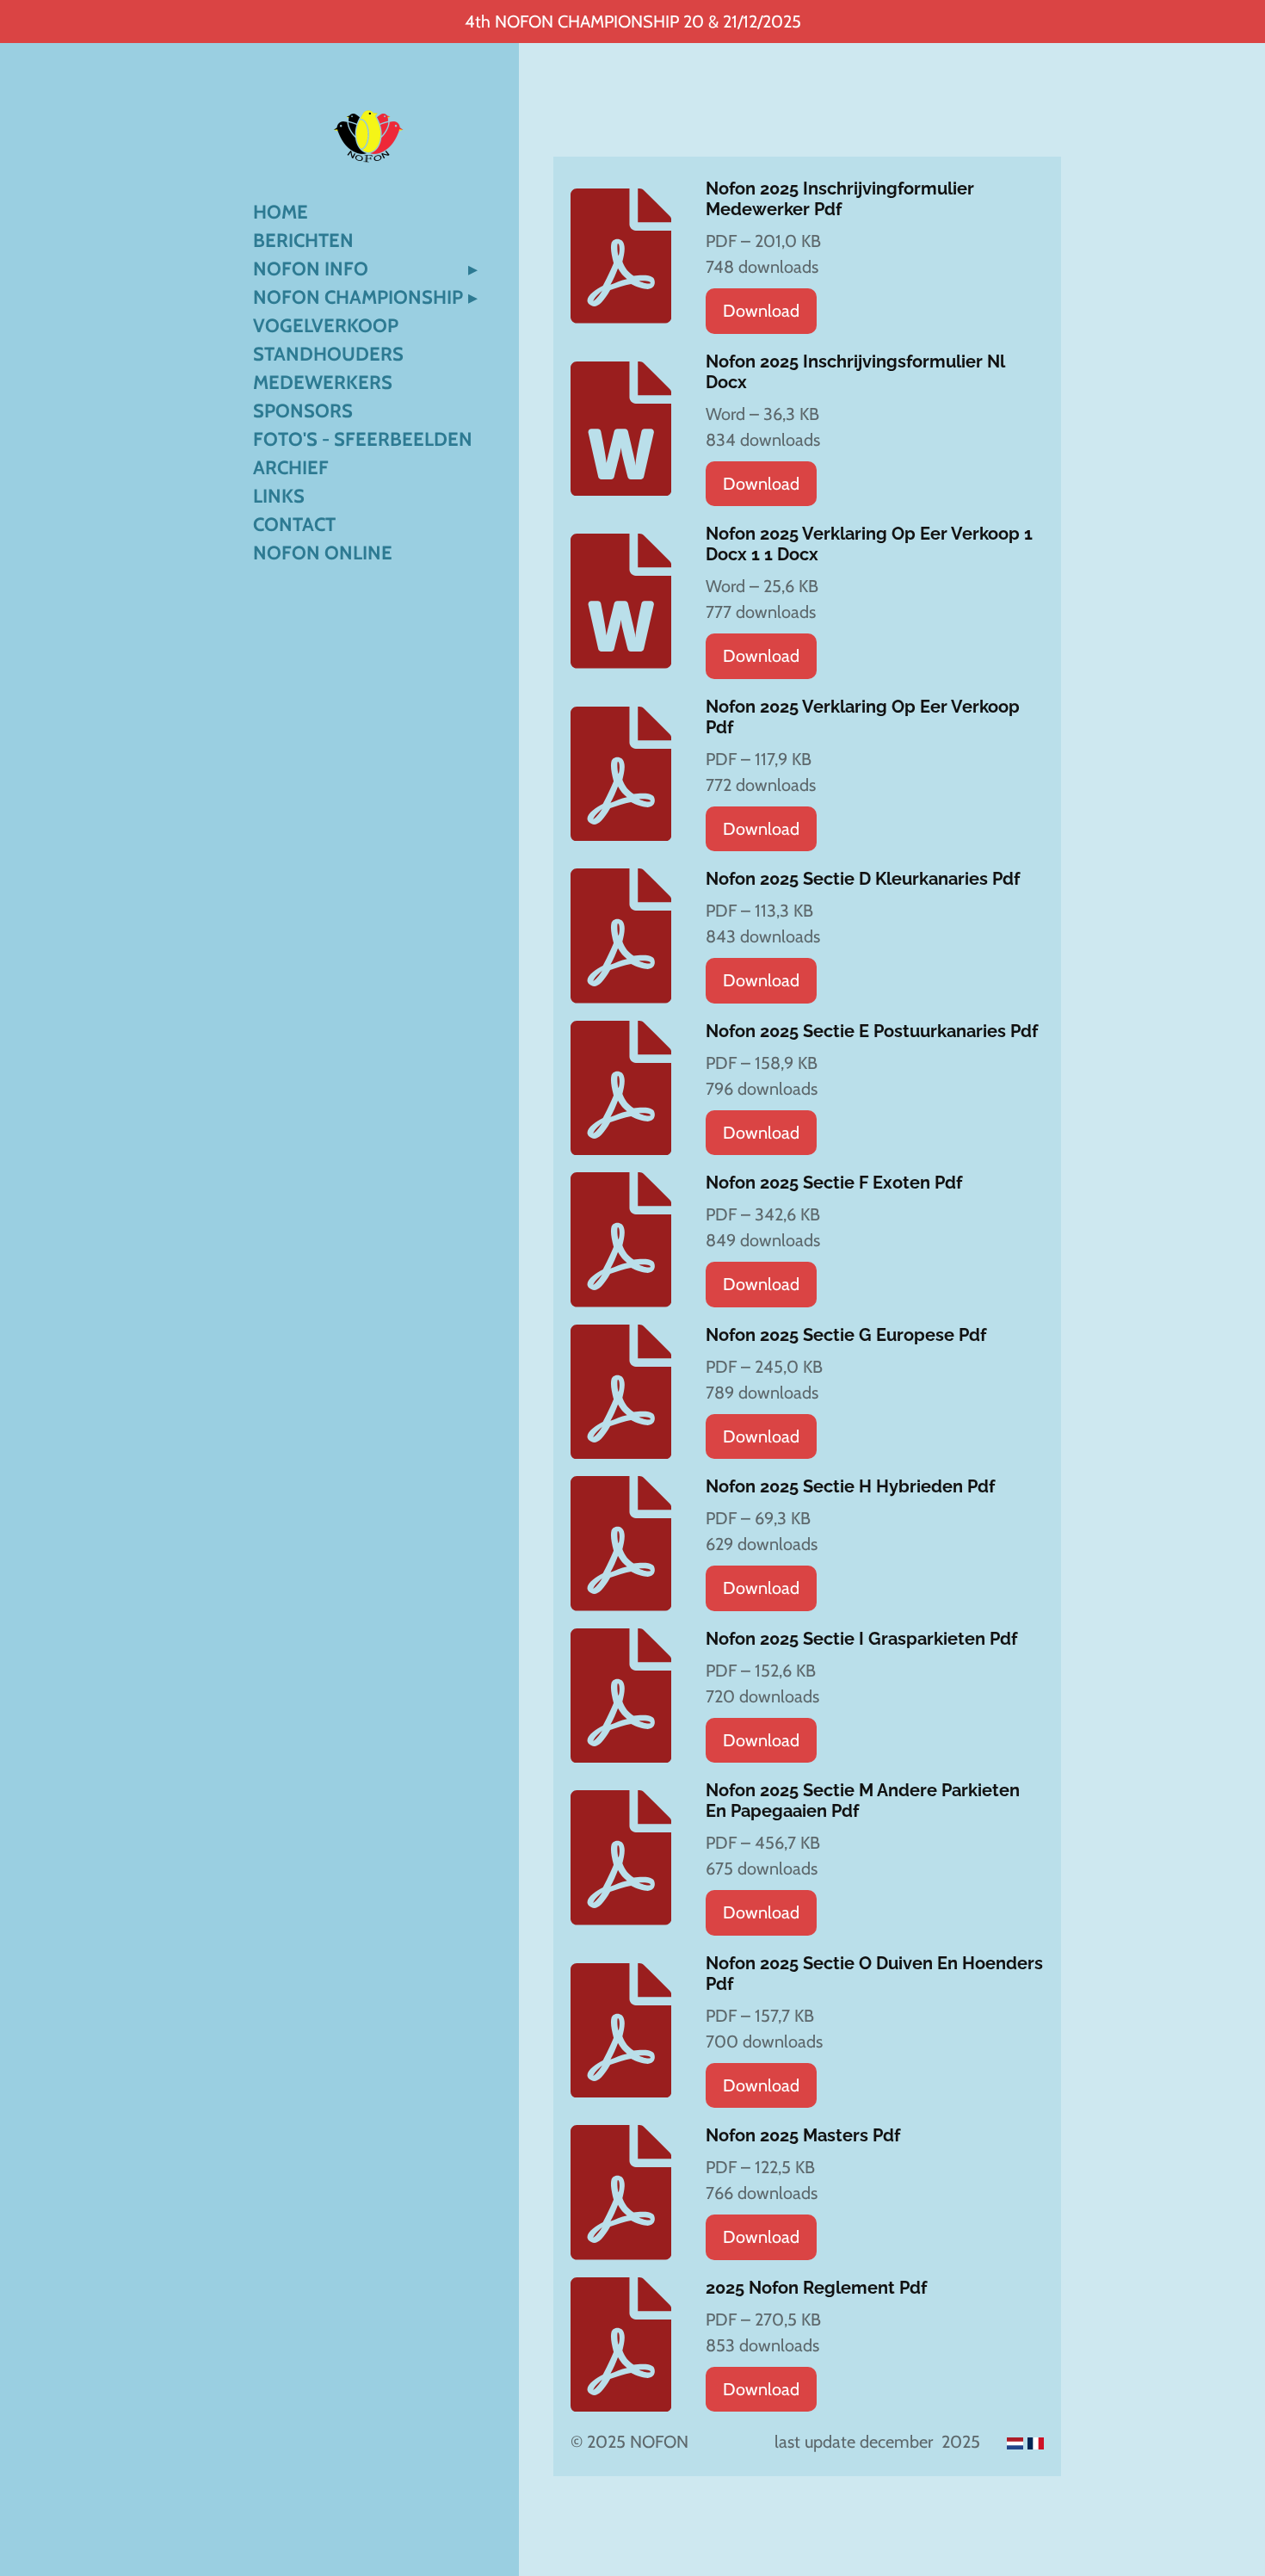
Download (761, 311)
